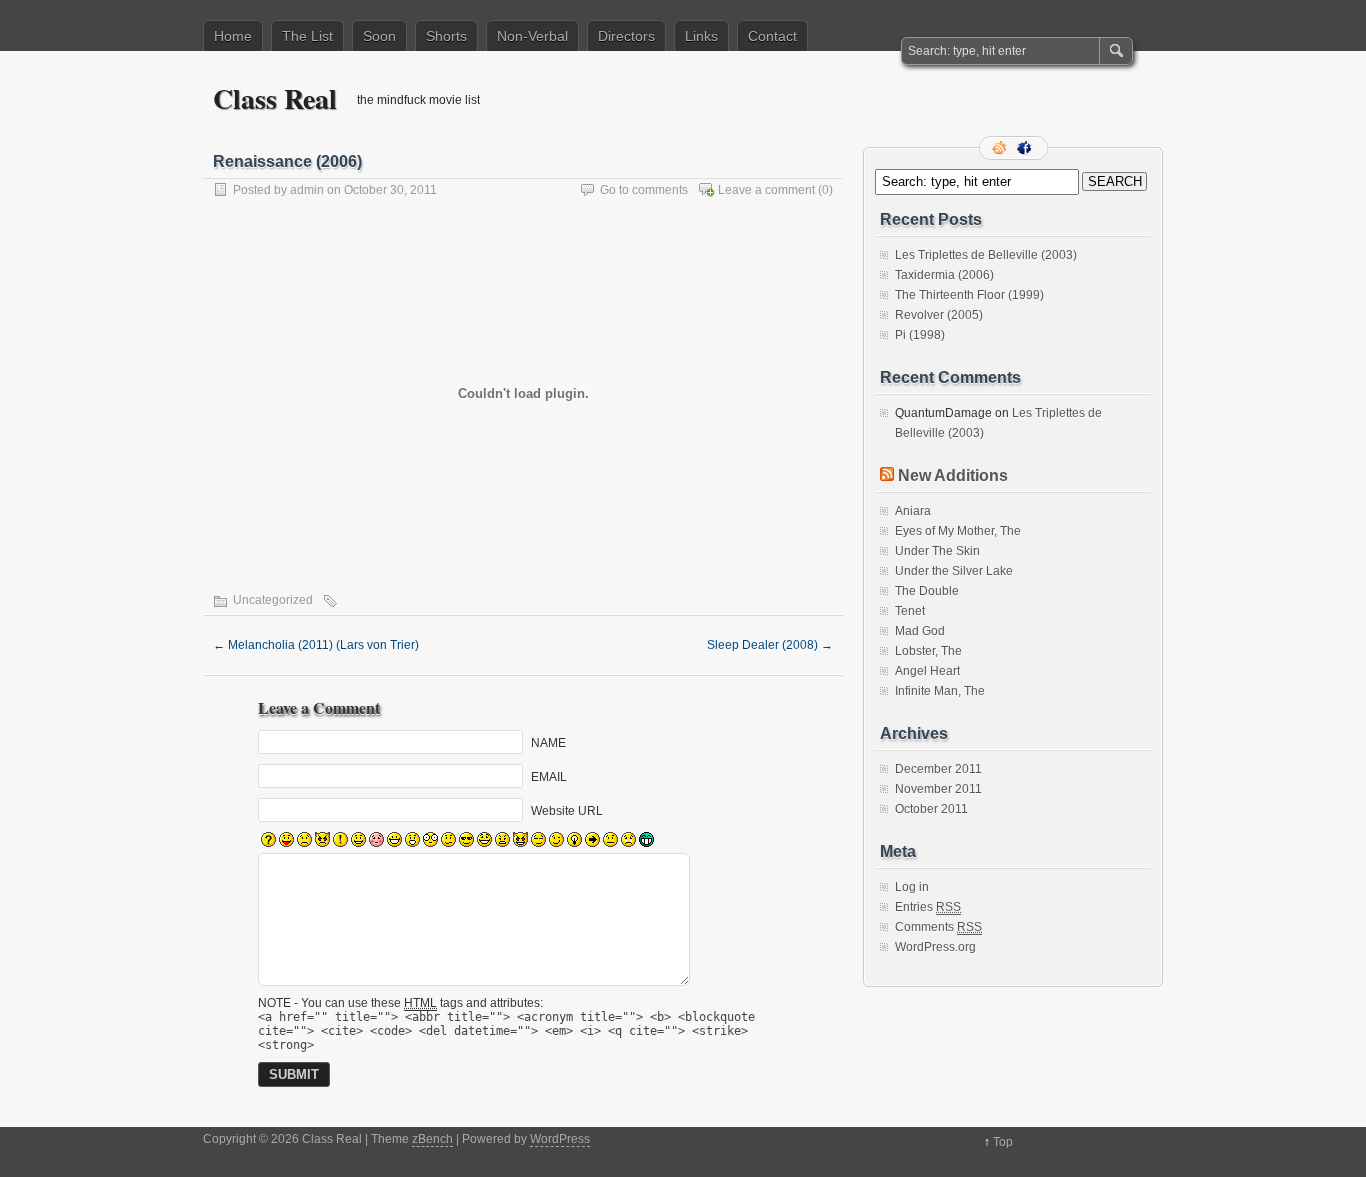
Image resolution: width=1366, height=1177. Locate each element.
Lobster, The (928, 651)
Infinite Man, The (940, 691)
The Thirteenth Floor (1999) (969, 295)
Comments (938, 927)
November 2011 (938, 789)
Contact (772, 36)
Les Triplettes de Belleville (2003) (986, 255)
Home (233, 36)
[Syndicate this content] (887, 475)
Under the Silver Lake (954, 571)
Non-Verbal (532, 36)
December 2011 (938, 769)
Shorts (446, 36)
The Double (927, 591)
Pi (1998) (920, 335)
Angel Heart (927, 671)
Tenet (910, 611)
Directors (626, 36)
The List (307, 36)
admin (307, 190)
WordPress (560, 1139)
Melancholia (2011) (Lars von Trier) (316, 645)
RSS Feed (1001, 148)
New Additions (953, 475)
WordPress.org (935, 947)
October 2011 (931, 809)
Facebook (1026, 148)
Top (1003, 1142)
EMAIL (549, 777)
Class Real (275, 98)
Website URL (567, 811)
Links (701, 36)
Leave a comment (766, 190)
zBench (432, 1139)
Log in (912, 887)
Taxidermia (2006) (944, 275)
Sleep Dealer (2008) (770, 645)
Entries (928, 907)
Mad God (920, 631)
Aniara (913, 511)
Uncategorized (273, 600)
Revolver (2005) (939, 315)
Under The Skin (937, 551)
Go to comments (644, 190)
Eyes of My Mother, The (958, 531)
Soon (379, 36)
